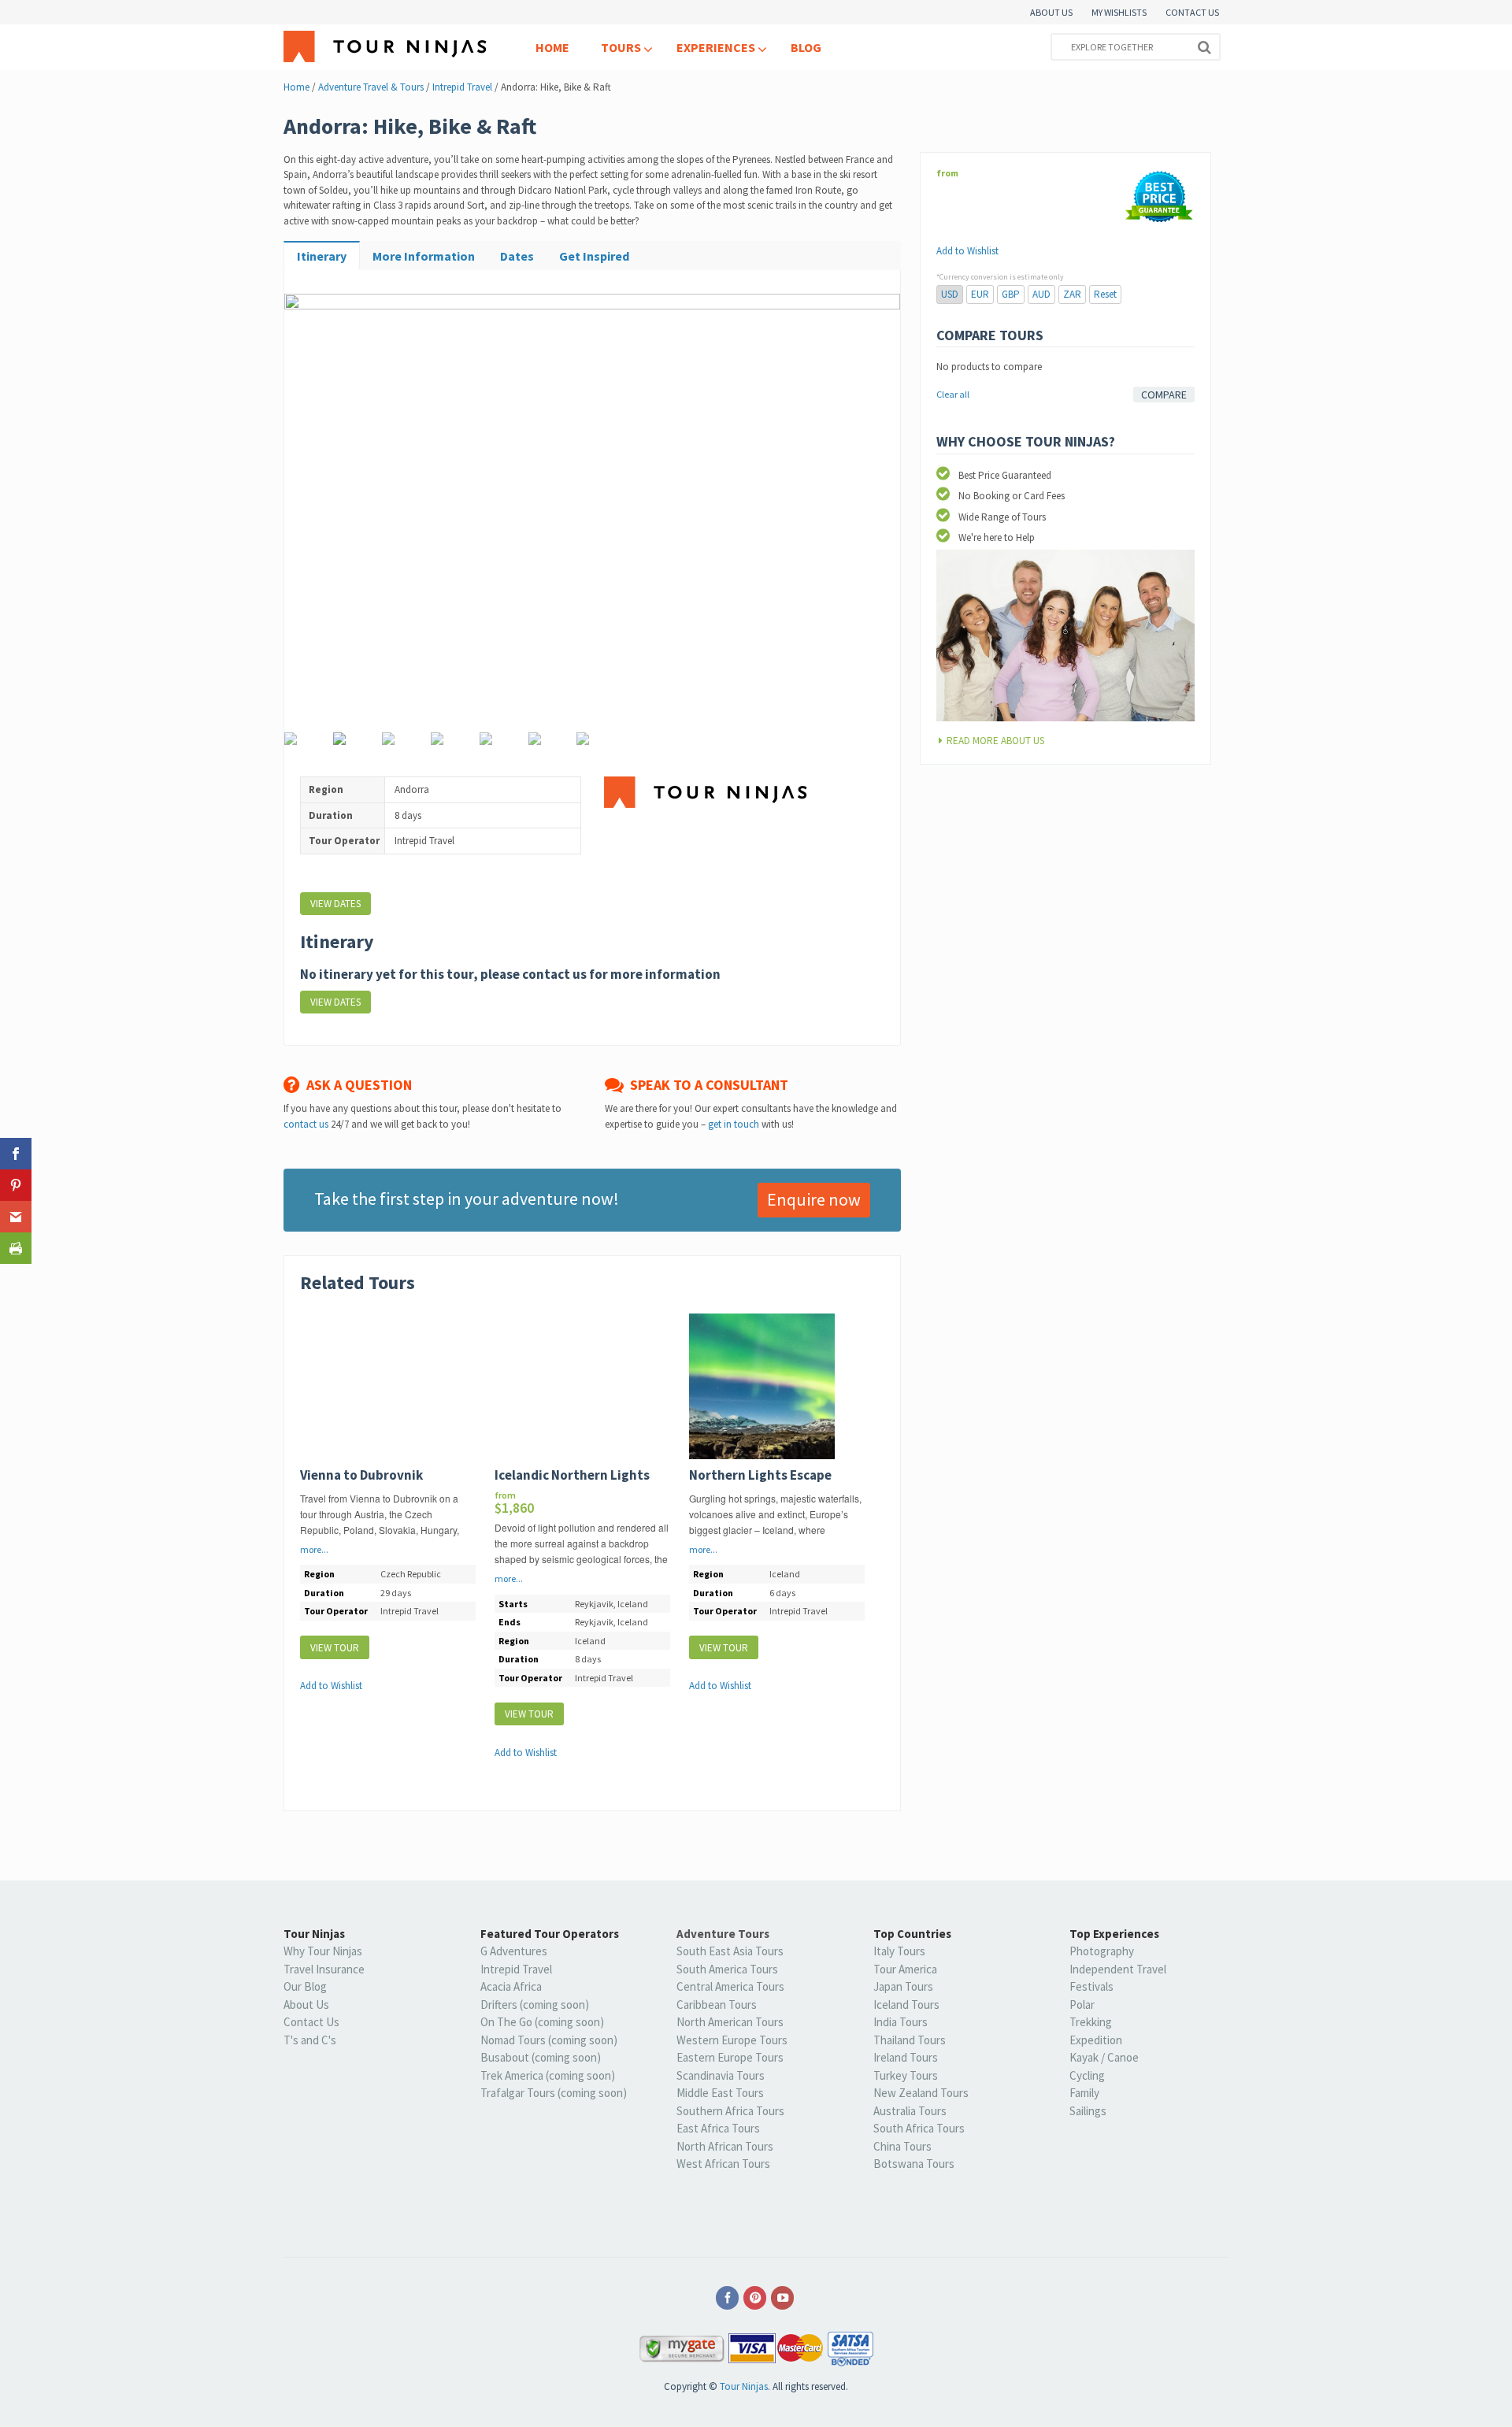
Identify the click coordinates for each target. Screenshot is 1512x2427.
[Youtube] (784, 2299)
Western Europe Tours (732, 2040)
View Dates (335, 904)
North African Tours (725, 2146)
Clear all (953, 394)
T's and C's (310, 2040)
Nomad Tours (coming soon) (549, 2040)
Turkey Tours (906, 2075)
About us (1051, 12)
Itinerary (322, 256)
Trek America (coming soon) (548, 2075)
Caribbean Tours (717, 2005)
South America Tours (727, 1969)
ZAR (1072, 294)
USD (950, 294)
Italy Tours (899, 1951)
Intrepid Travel (516, 1969)
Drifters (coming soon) (535, 2005)
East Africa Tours (718, 2128)
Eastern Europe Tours (730, 2057)
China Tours (902, 2146)
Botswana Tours (914, 2164)
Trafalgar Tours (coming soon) (554, 2093)
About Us (306, 2005)
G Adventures (514, 1951)
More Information (424, 256)
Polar (1082, 2005)
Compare (1164, 395)
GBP (1011, 294)
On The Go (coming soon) (542, 2022)
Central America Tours (730, 1986)
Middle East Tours (720, 2093)
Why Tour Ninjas (323, 1951)
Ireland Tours (906, 2057)
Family (1084, 2093)
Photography (1102, 1951)
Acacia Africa (511, 1986)
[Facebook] (728, 2299)
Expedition (1096, 2040)
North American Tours (730, 2022)
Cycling (1087, 2075)
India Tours (901, 2022)
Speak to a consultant (706, 1085)
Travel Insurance (324, 1969)
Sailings (1088, 2111)
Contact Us (1192, 12)
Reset (1105, 294)
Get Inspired (594, 256)
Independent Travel (1118, 1969)
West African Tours (723, 2164)
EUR (980, 294)
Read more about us (995, 741)
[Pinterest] (756, 2299)
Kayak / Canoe (1104, 2057)
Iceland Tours (906, 2005)
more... (314, 1549)
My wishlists (1119, 12)
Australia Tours (910, 2111)
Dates (517, 256)
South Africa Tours (919, 2128)
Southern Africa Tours (730, 2111)
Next (877, 517)
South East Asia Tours (730, 1951)
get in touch (734, 1124)
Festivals (1091, 1986)
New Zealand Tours (921, 2093)
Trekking (1091, 2022)
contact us (306, 1124)
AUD (1041, 294)
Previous (307, 517)
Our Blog (305, 1986)
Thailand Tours (910, 2040)
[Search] (1204, 47)
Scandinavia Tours (721, 2075)
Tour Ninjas (744, 2386)
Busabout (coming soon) (541, 2057)
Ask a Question (356, 1085)
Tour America (905, 1969)
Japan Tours (903, 1986)
